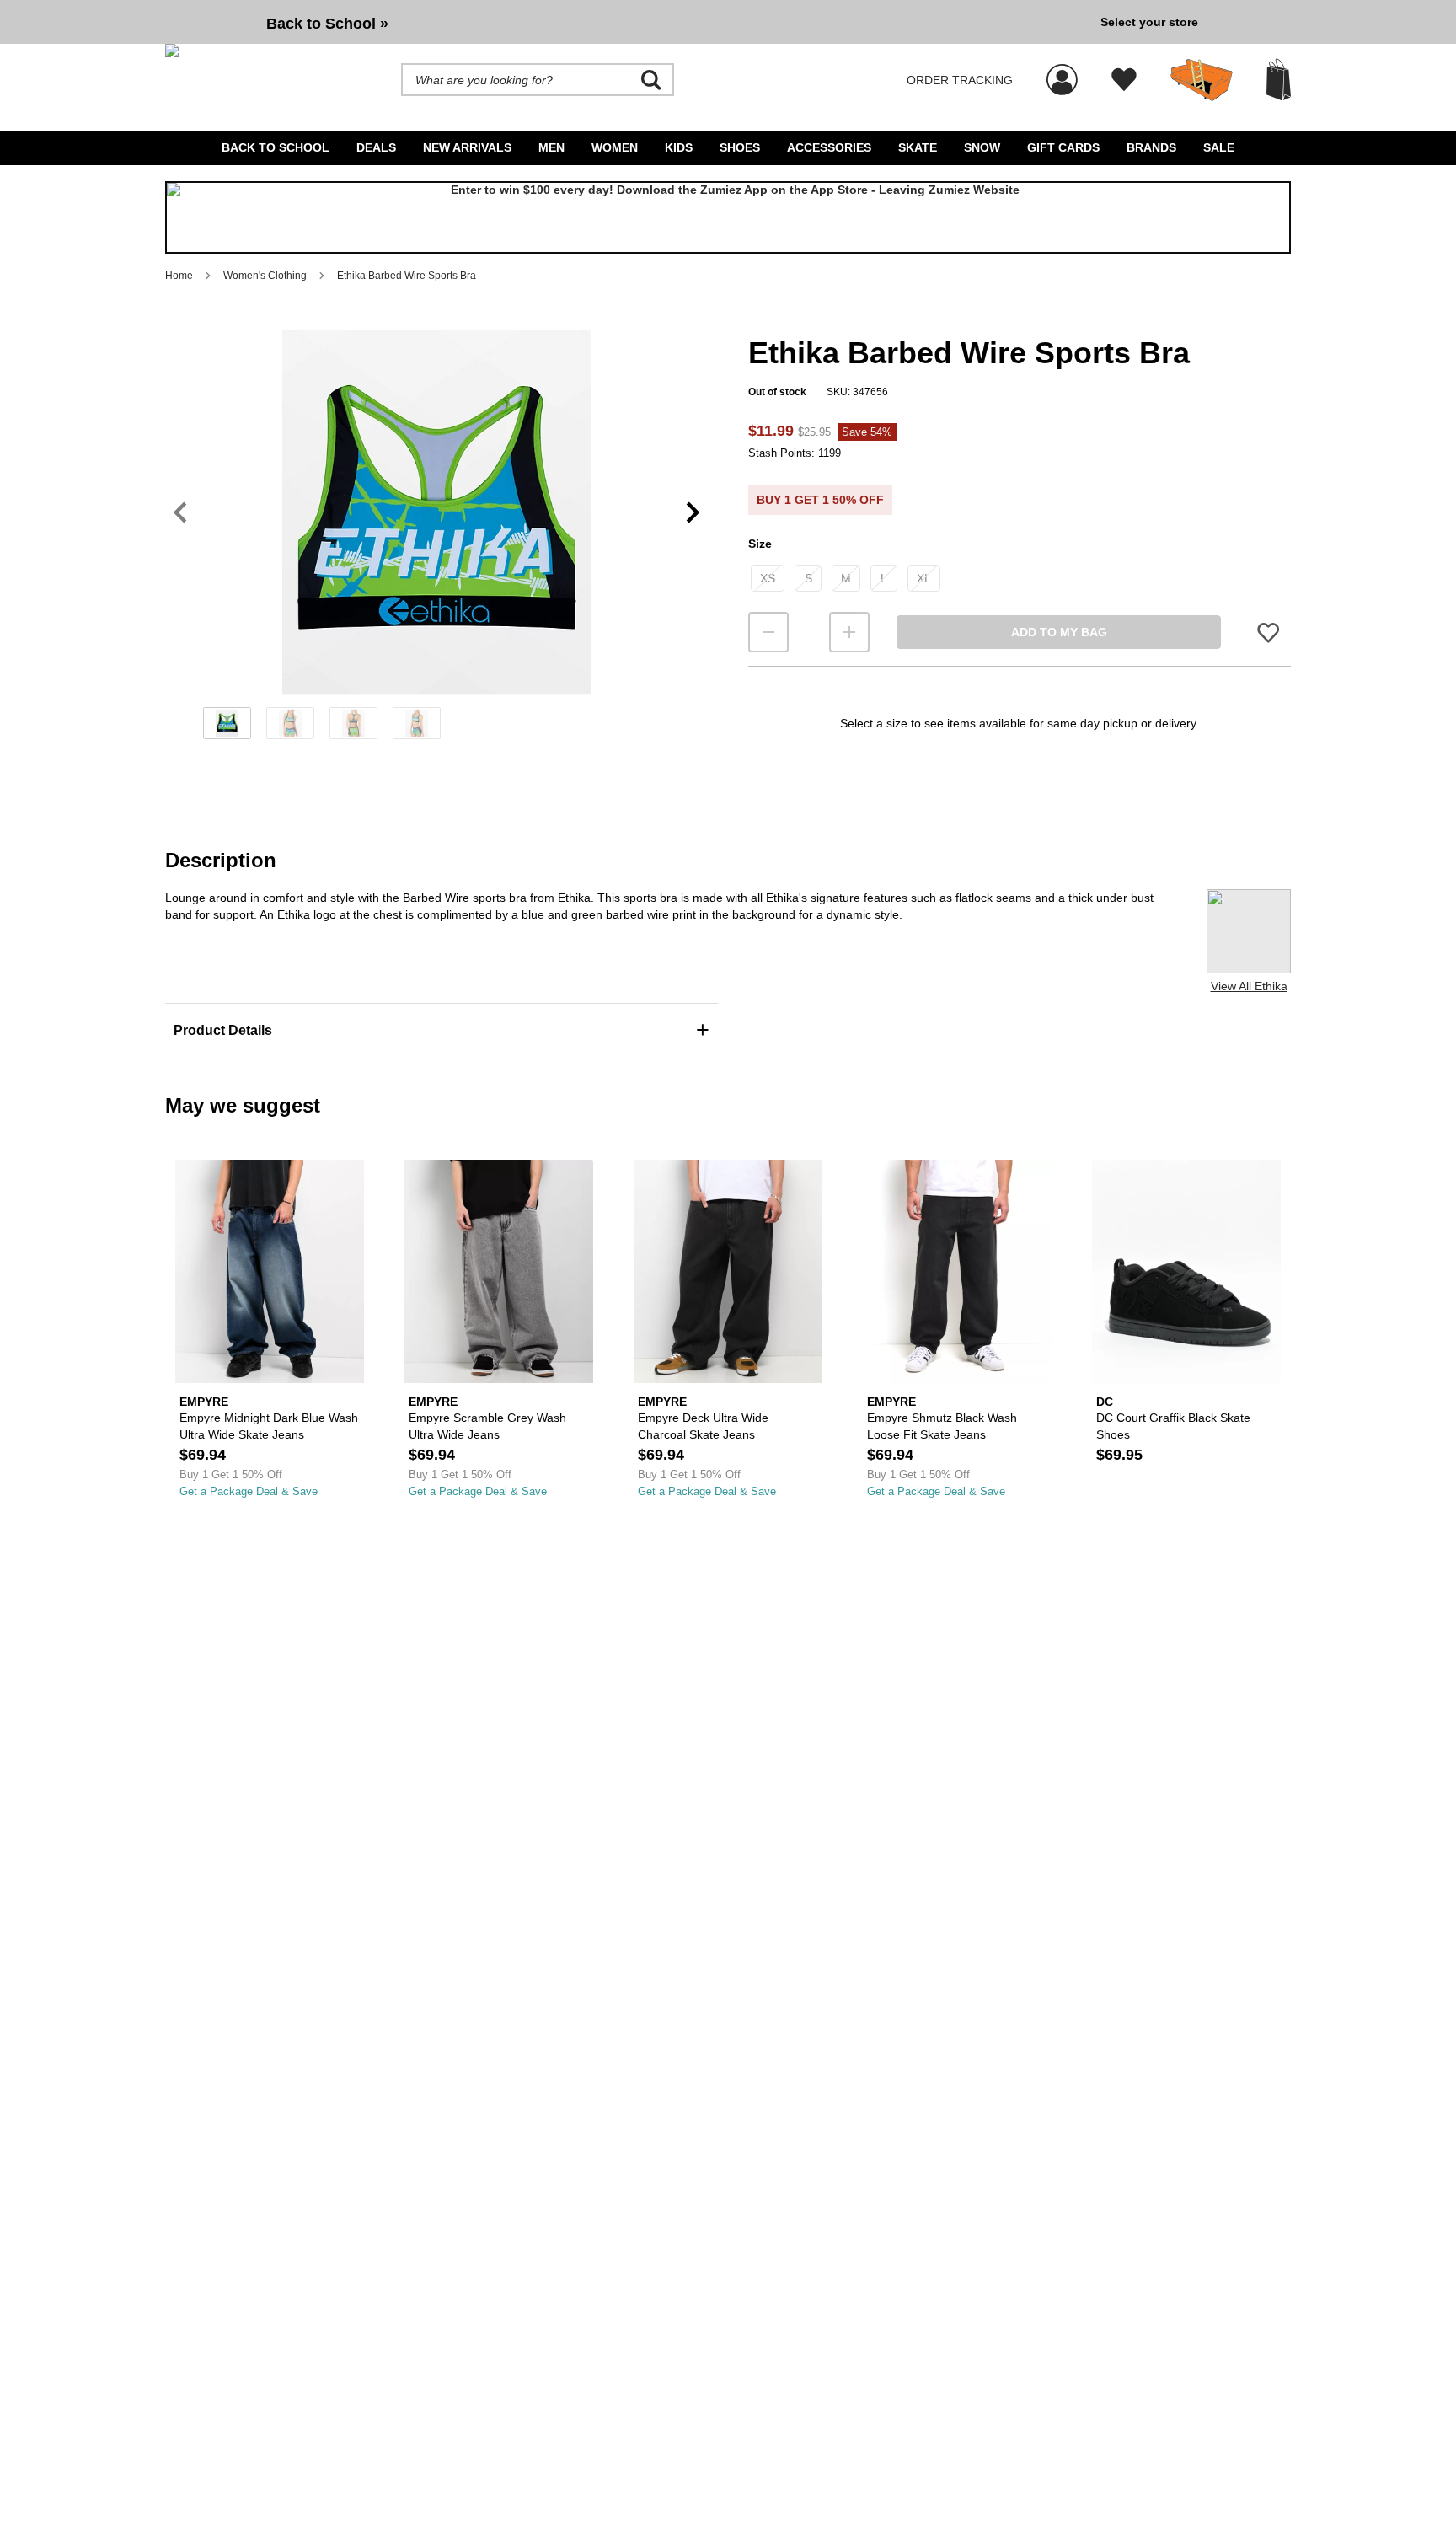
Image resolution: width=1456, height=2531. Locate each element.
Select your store (1149, 22)
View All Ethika (1249, 986)
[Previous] (180, 513)
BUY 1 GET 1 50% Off (820, 500)
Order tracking (960, 80)
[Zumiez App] (728, 217)
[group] (626, 22)
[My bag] (1279, 80)
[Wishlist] (1124, 80)
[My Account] (1062, 71)
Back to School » (327, 24)
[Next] (693, 513)
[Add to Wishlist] (1268, 633)
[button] (436, 512)
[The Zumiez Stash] (1202, 80)
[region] (436, 540)
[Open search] (651, 80)
